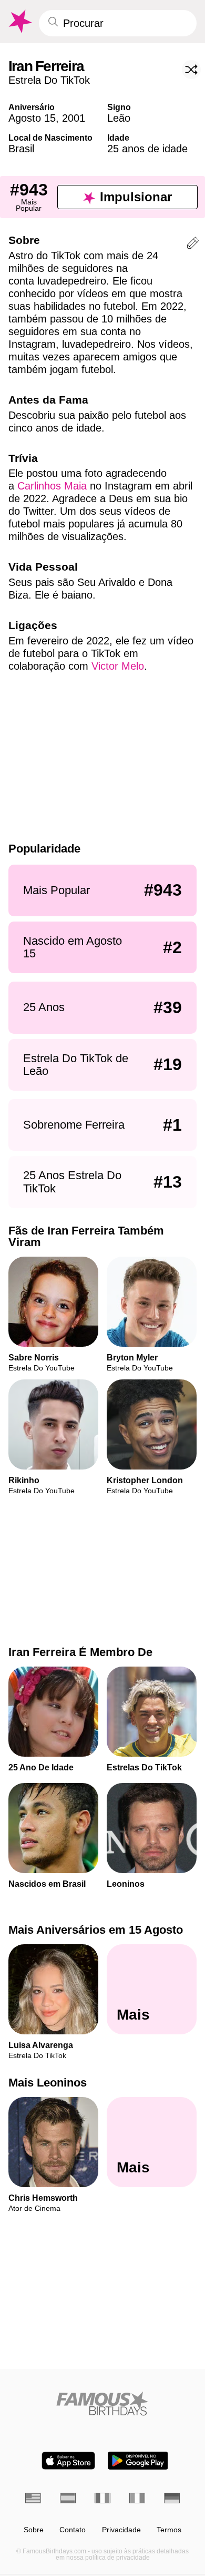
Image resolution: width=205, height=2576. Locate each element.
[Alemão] (172, 2498)
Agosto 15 (32, 118)
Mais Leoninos (48, 2083)
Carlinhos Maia (52, 486)
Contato (73, 2530)
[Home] (102, 2403)
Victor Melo (118, 666)
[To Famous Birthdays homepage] (19, 22)
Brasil (21, 149)
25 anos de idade (147, 149)
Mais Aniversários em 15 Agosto (96, 1930)
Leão (119, 118)
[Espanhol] (68, 2498)
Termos (169, 2530)
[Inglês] (33, 2498)
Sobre (34, 2530)
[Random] (191, 70)
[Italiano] (137, 2498)
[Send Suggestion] (193, 245)
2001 (74, 118)
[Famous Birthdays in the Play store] (138, 2461)
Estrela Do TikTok (49, 80)
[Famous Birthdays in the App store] (68, 2461)
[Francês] (102, 2498)
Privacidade (121, 2530)
